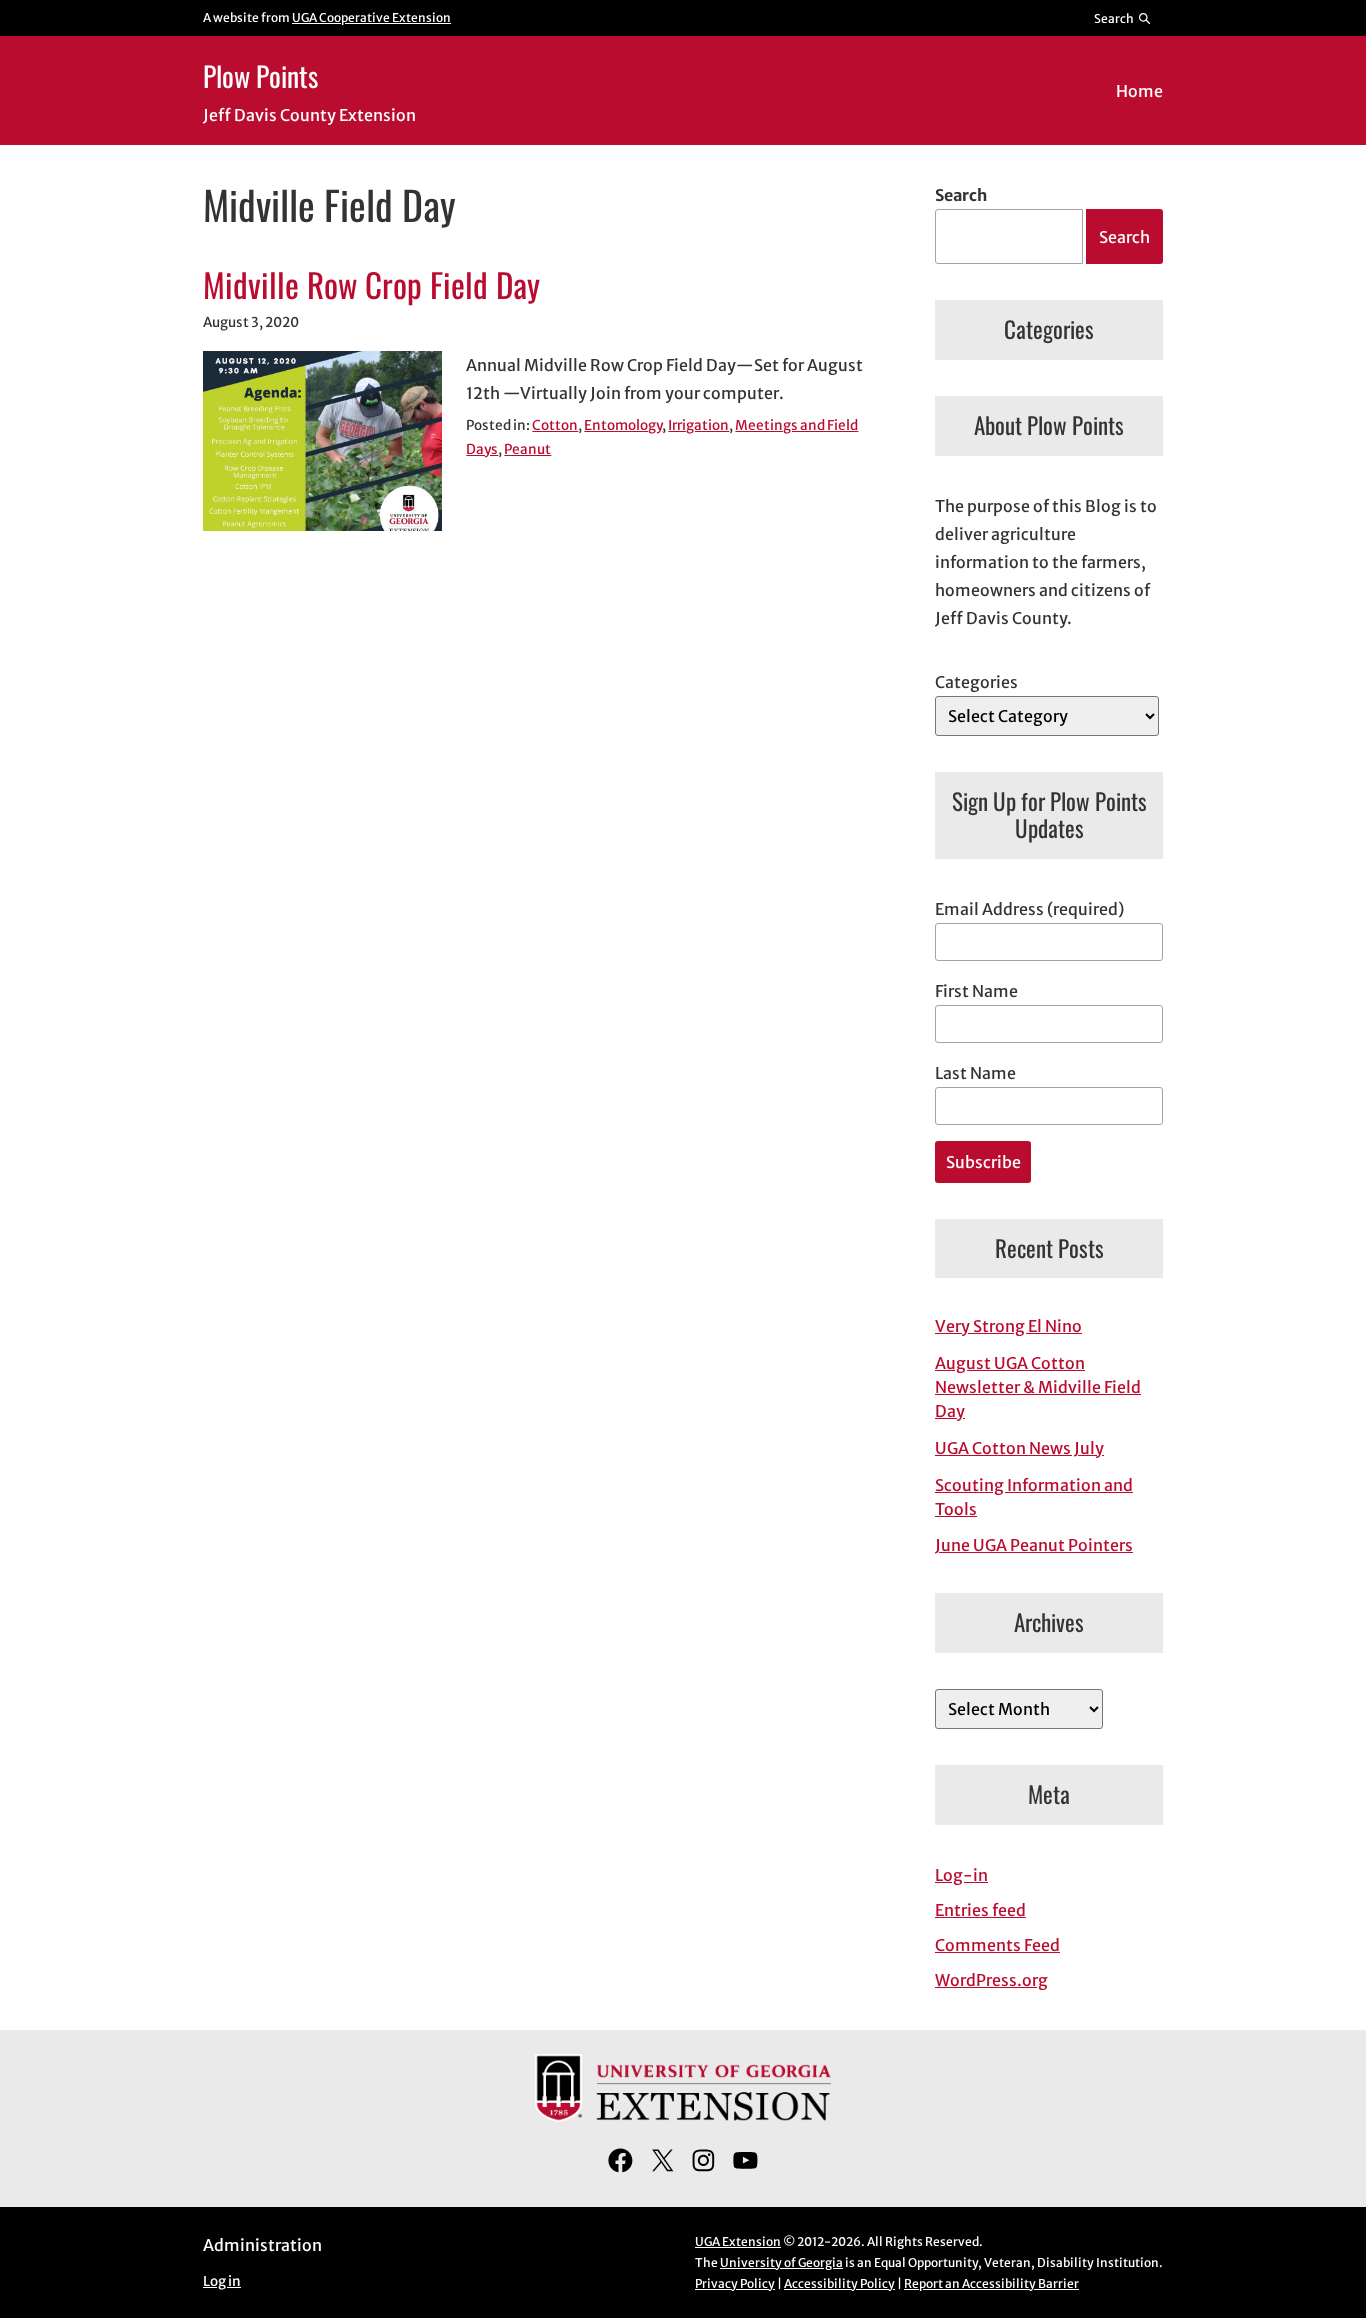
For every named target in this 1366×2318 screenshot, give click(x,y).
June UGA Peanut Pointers (1034, 1545)
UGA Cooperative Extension (371, 17)
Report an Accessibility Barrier (991, 2283)
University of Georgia (781, 2262)
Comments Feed (997, 1945)
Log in (222, 2281)
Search (961, 195)
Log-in (961, 1875)
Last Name (975, 1073)
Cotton (555, 425)
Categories (976, 682)
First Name (976, 991)
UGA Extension (738, 2241)
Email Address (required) (1029, 909)
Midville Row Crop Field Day (371, 285)
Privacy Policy (735, 2283)
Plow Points (260, 75)
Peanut (527, 449)
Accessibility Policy (839, 2283)
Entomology (623, 425)
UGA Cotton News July (1019, 1448)
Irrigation (698, 425)
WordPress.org (991, 1980)
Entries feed (980, 1910)
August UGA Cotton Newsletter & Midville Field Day (1038, 1387)
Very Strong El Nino (1008, 1326)
